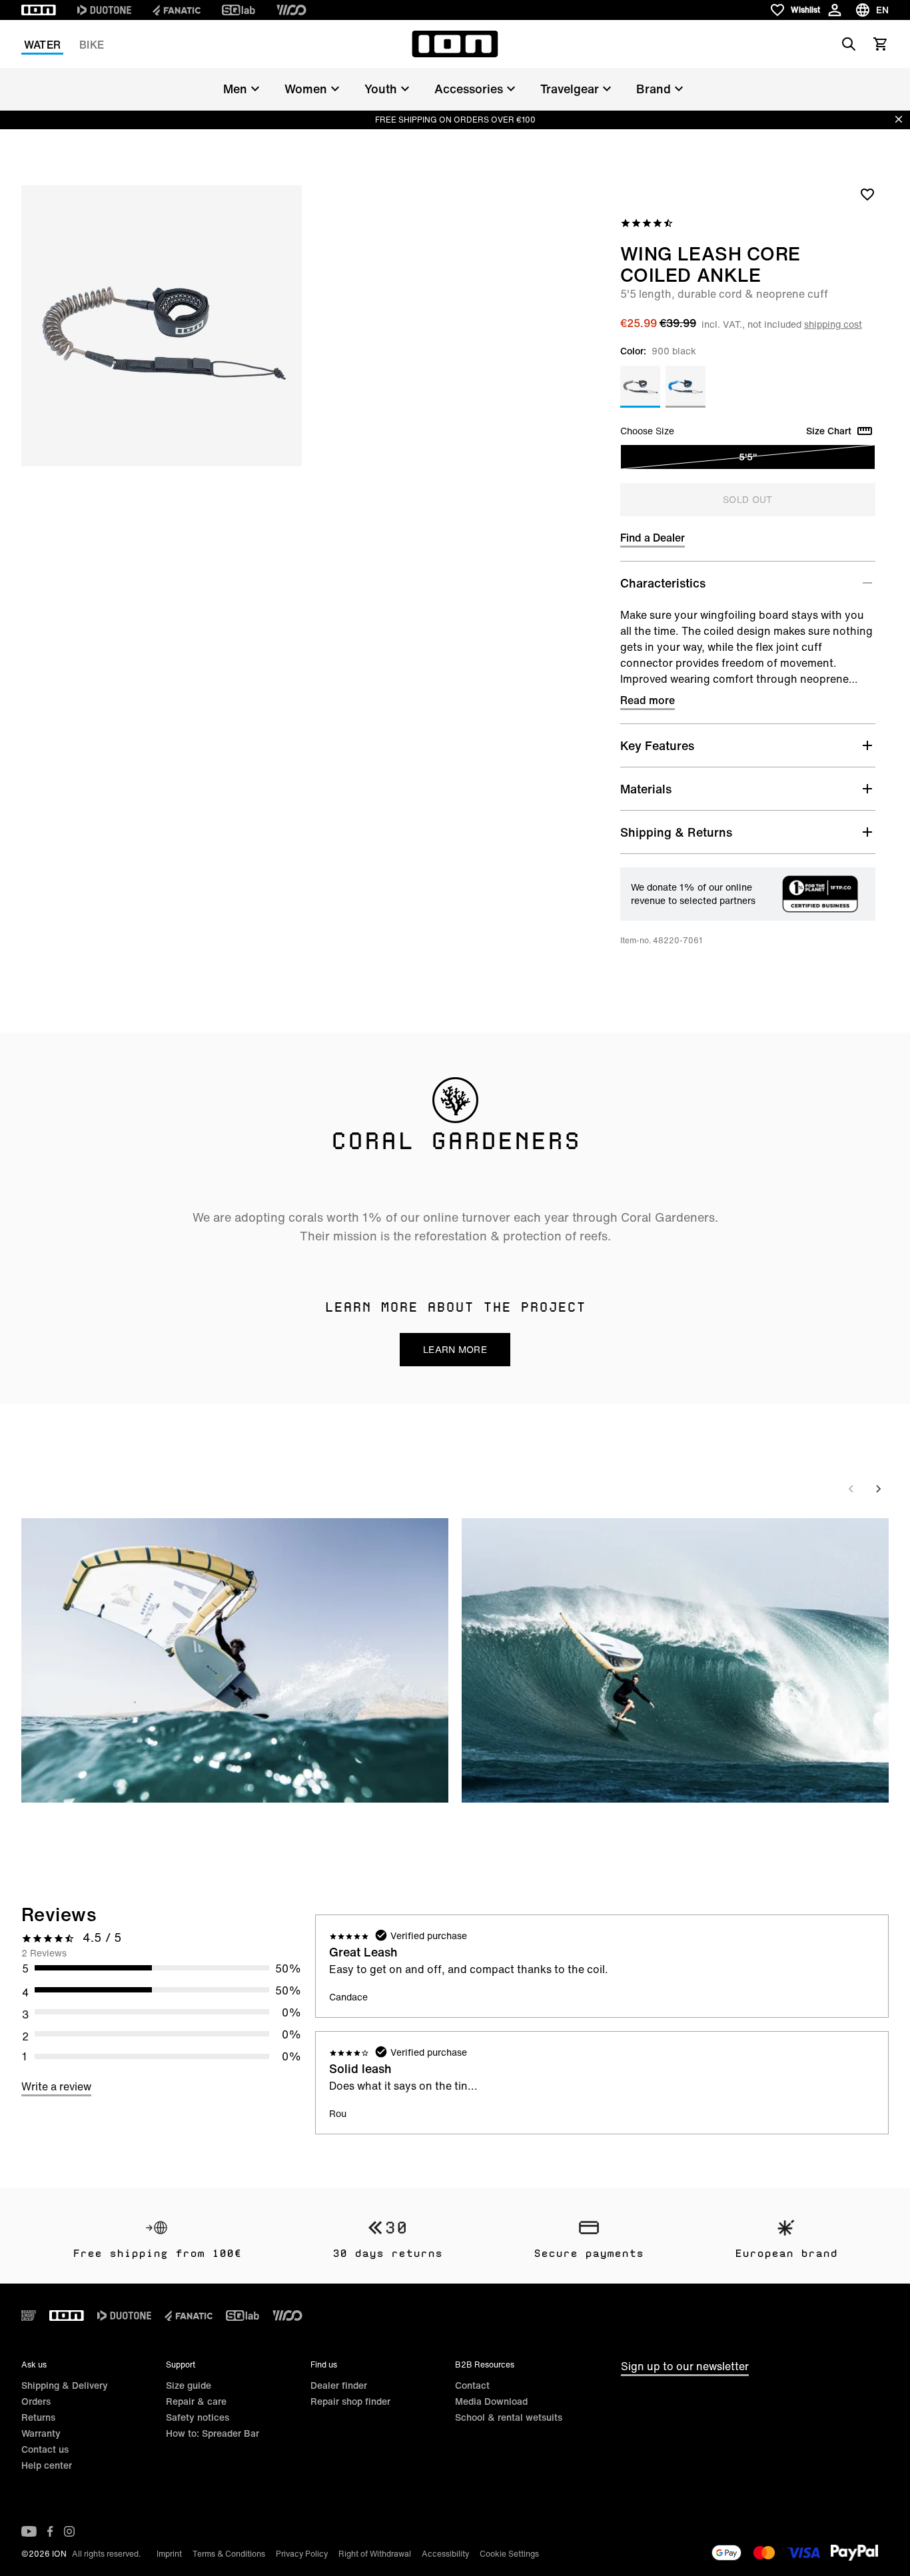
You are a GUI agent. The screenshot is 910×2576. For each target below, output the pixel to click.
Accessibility (445, 2554)
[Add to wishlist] (867, 194)
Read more (648, 700)
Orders (36, 2401)
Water (42, 45)
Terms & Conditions (229, 2554)
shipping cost (833, 324)
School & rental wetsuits (509, 2417)
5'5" (748, 457)
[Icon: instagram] (69, 2531)
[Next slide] (878, 1489)
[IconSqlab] (238, 10)
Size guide (189, 2385)
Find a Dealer (653, 538)
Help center (47, 2465)
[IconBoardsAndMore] (29, 2316)
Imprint (169, 2554)
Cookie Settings (509, 2554)
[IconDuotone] (104, 10)
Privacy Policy (302, 2554)
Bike (92, 45)
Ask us (34, 2364)
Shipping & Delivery (65, 2385)
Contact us (45, 2449)
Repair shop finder (350, 2401)
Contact (472, 2385)
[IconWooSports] (291, 10)
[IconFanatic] (177, 10)
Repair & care (196, 2401)
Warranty (41, 2433)
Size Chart (829, 431)
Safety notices (198, 2417)
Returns (38, 2417)
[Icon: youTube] (29, 2531)
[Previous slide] (851, 1489)
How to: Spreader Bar (213, 2433)
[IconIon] (39, 10)
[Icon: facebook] (50, 2531)
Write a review (56, 2086)
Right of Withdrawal (375, 2554)
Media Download (491, 2401)
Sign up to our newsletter (685, 2366)
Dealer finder (339, 2385)
